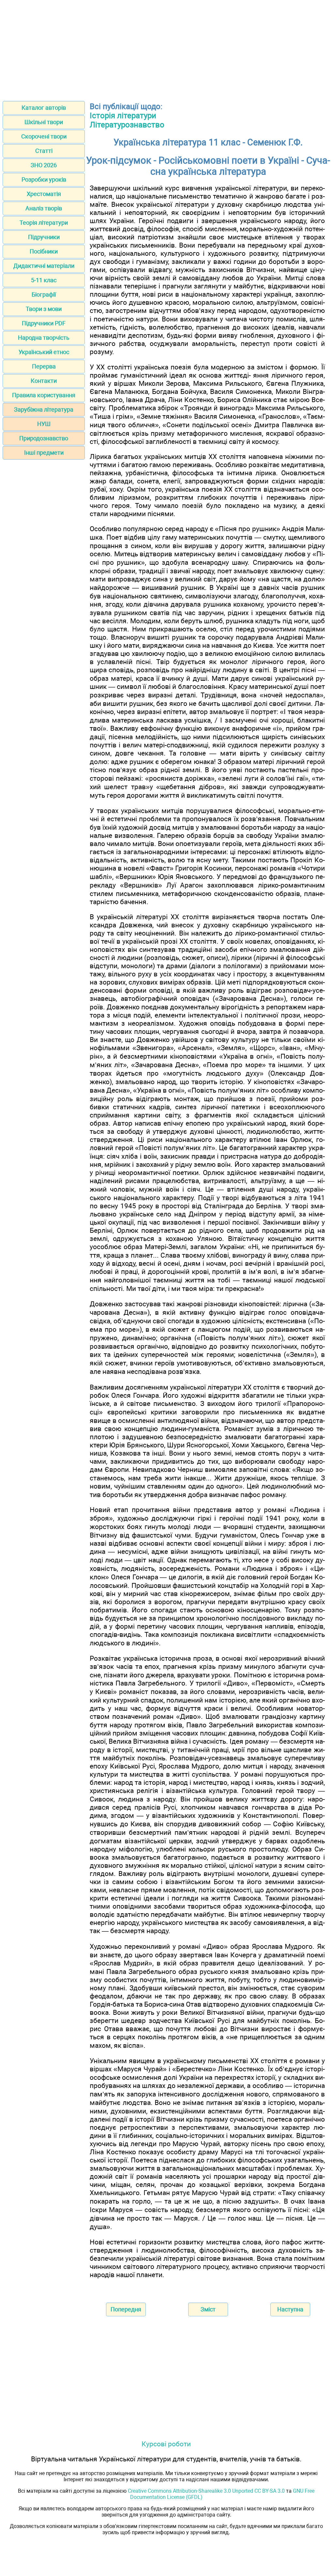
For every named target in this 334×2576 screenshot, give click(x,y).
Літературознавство (127, 125)
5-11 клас (44, 280)
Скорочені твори (44, 136)
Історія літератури (123, 116)
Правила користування (44, 395)
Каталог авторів (44, 108)
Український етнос (44, 352)
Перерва (44, 366)
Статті (44, 151)
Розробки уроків (44, 179)
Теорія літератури (44, 223)
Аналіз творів (44, 208)
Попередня (126, 2309)
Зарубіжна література (44, 409)
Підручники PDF (44, 323)
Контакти (44, 381)
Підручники (44, 237)
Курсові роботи (166, 2444)
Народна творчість (44, 338)
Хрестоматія (44, 194)
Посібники (44, 251)
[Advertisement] (167, 48)
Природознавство (44, 438)
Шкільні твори (44, 122)
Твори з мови (44, 309)
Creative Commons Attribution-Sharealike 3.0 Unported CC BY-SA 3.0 (206, 2491)
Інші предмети (44, 453)
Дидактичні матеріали (44, 266)
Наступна (290, 2309)
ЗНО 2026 (44, 165)
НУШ (44, 424)
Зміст (208, 2309)
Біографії (44, 294)
